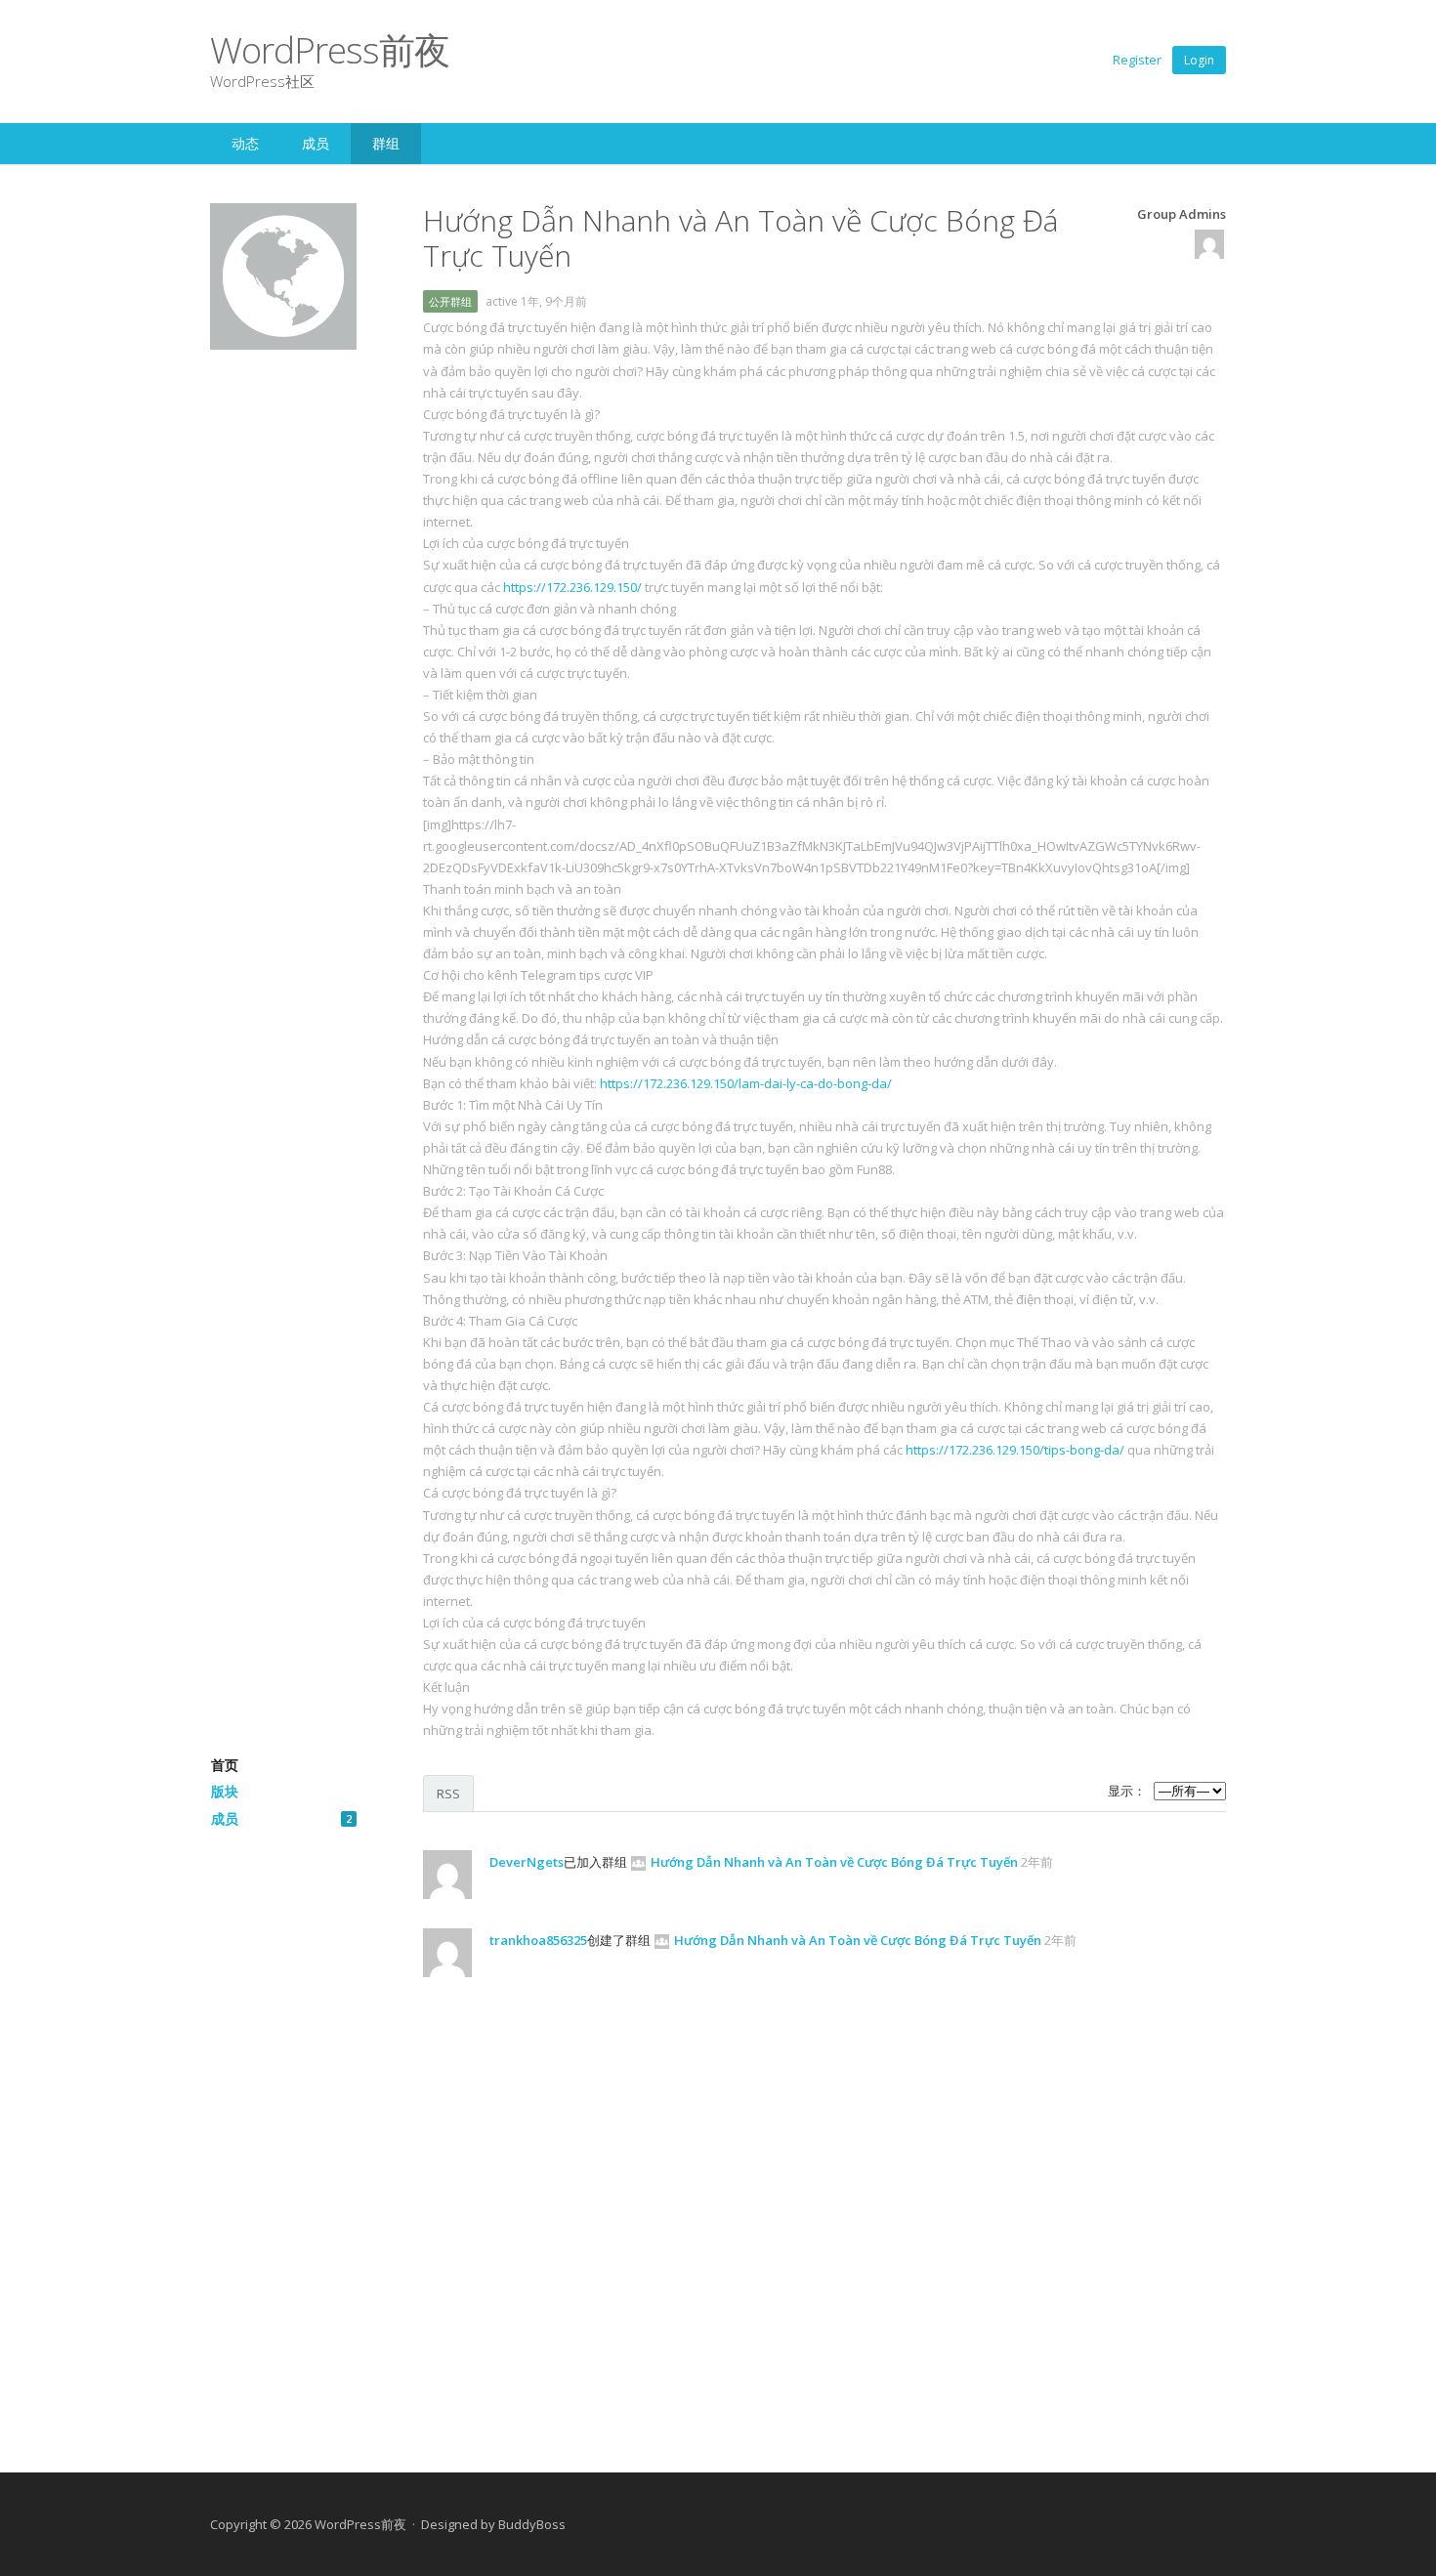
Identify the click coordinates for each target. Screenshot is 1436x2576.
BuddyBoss (532, 2524)
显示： (1127, 1791)
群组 (386, 143)
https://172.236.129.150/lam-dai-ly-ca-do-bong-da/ (746, 1083)
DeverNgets (527, 1862)
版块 (225, 1791)
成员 (316, 143)
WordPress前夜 (330, 49)
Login (1199, 60)
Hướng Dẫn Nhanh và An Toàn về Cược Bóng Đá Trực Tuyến (834, 1862)
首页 (225, 1765)
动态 (245, 143)
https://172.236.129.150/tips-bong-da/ (1015, 1450)
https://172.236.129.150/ (572, 587)
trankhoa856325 (538, 1940)
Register (1137, 60)
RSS (448, 1794)
